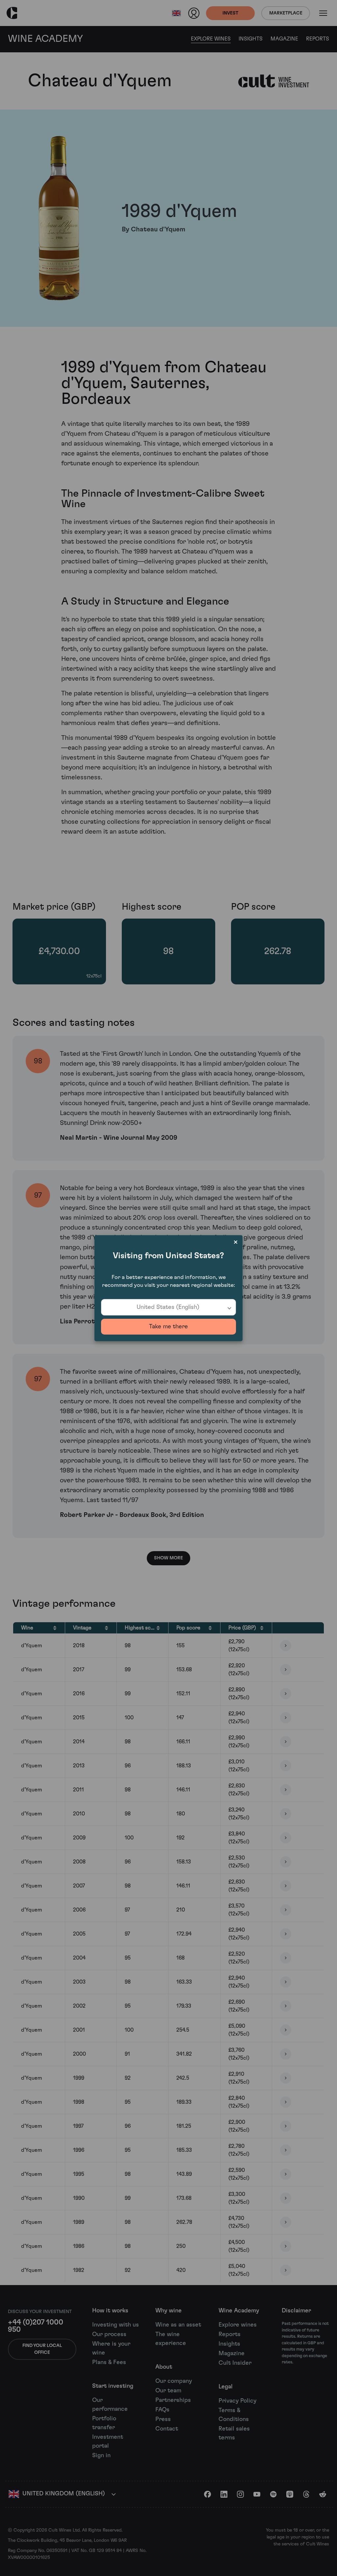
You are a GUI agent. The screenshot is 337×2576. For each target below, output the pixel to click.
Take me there (168, 1327)
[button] (168, 1307)
